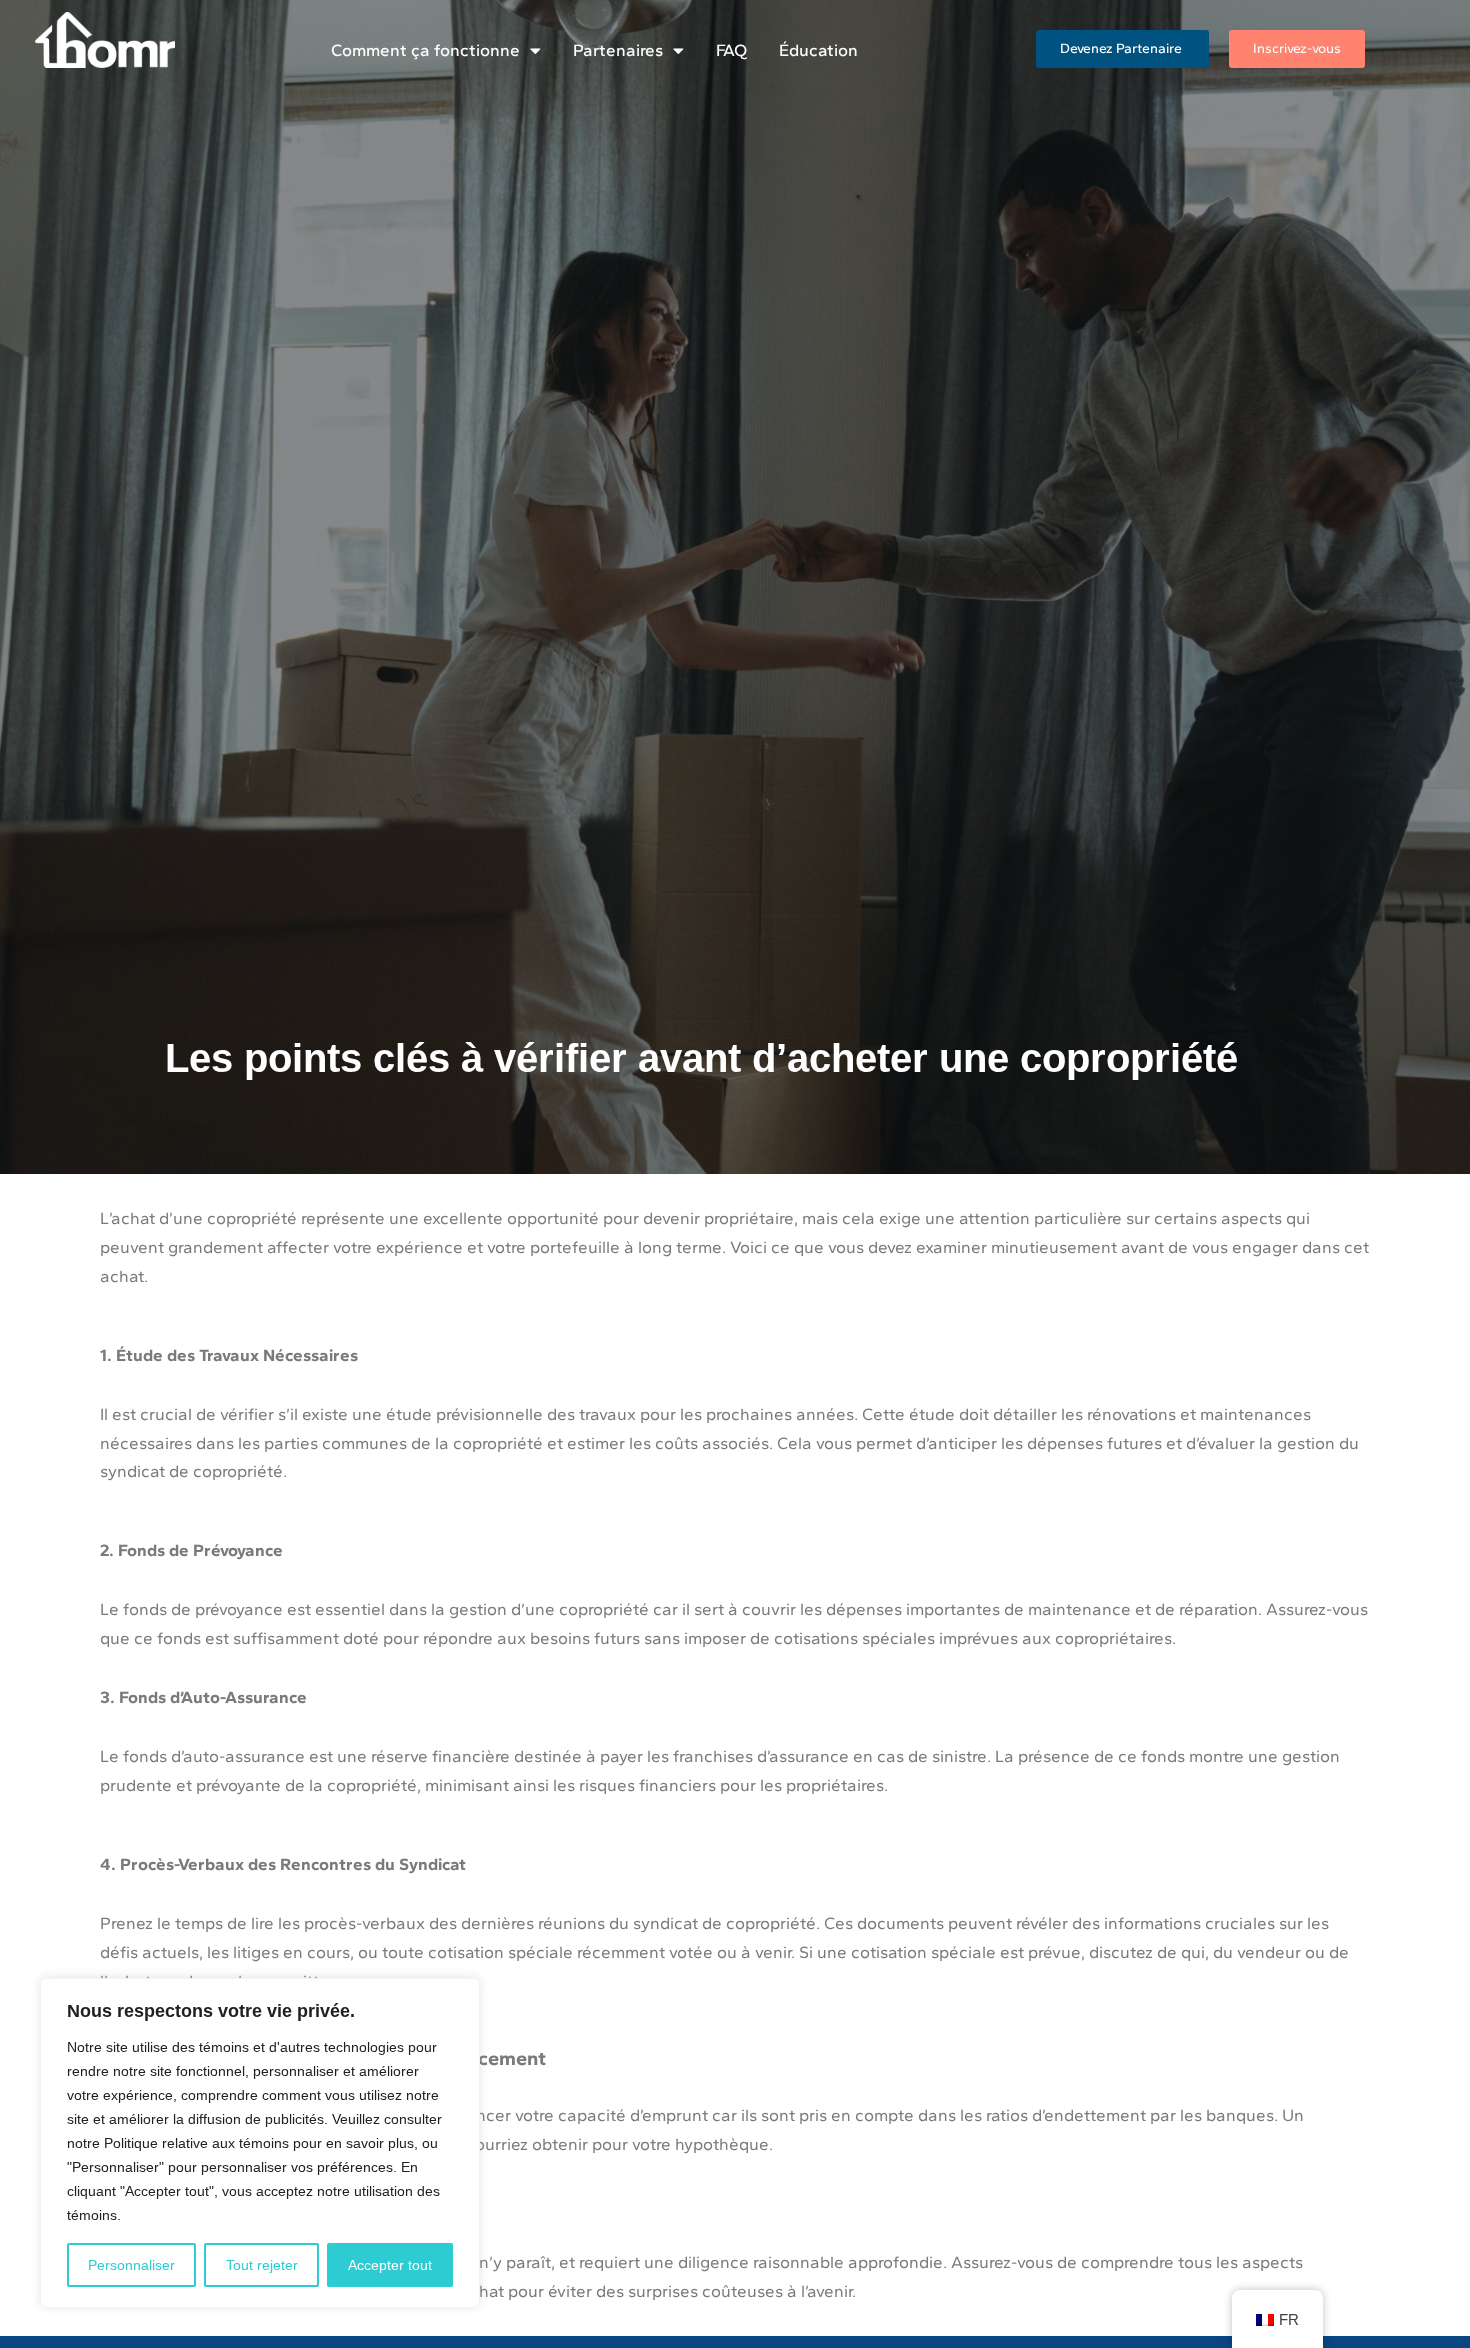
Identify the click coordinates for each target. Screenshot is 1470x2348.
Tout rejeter (262, 2265)
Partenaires (618, 50)
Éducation (818, 50)
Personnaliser (131, 2265)
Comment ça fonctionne (425, 50)
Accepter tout (390, 2265)
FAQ (731, 50)
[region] (260, 2143)
